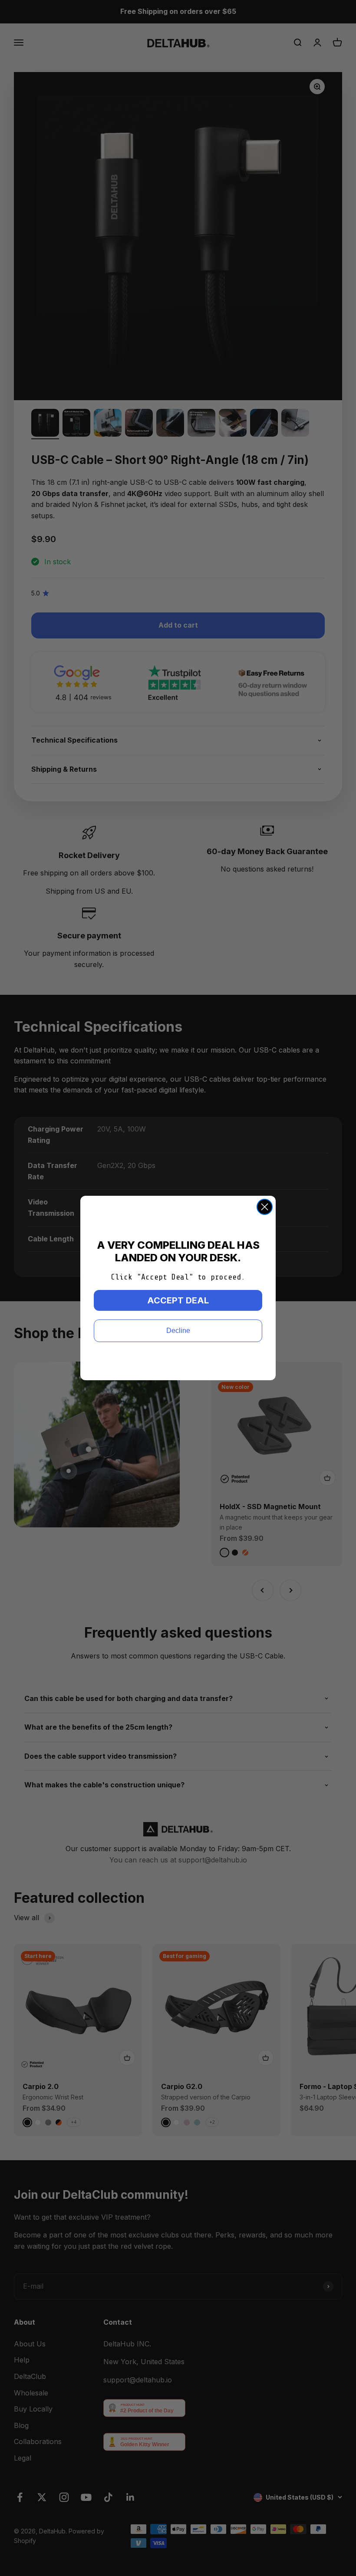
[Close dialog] (265, 1207)
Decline (178, 1331)
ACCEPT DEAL (178, 1300)
